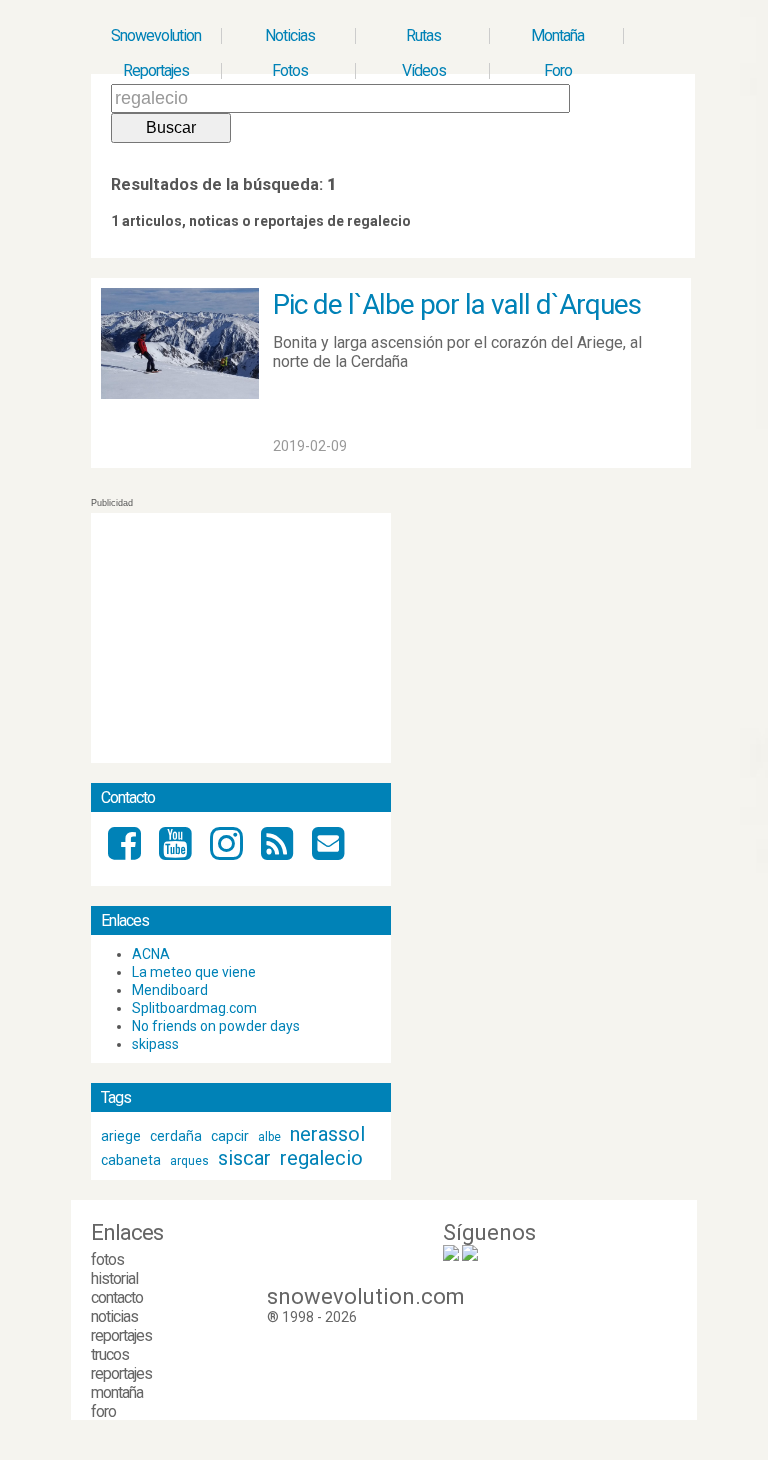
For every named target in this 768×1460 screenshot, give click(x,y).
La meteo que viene (194, 972)
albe (269, 1137)
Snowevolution (156, 35)
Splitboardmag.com (194, 1008)
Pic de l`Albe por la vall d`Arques (457, 304)
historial (114, 1278)
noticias (114, 1316)
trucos (110, 1354)
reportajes (121, 1335)
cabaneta (131, 1160)
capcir (230, 1136)
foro (103, 1411)
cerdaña (176, 1136)
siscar (244, 1158)
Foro (558, 70)
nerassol (327, 1134)
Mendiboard (170, 990)
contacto (117, 1297)
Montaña (557, 35)
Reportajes (156, 70)
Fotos (290, 70)
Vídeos (424, 70)
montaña (117, 1392)
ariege (121, 1136)
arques (189, 1161)
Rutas (423, 35)
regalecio (321, 1158)
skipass (155, 1044)
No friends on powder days (216, 1026)
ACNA (151, 954)
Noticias (290, 35)
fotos (107, 1259)
